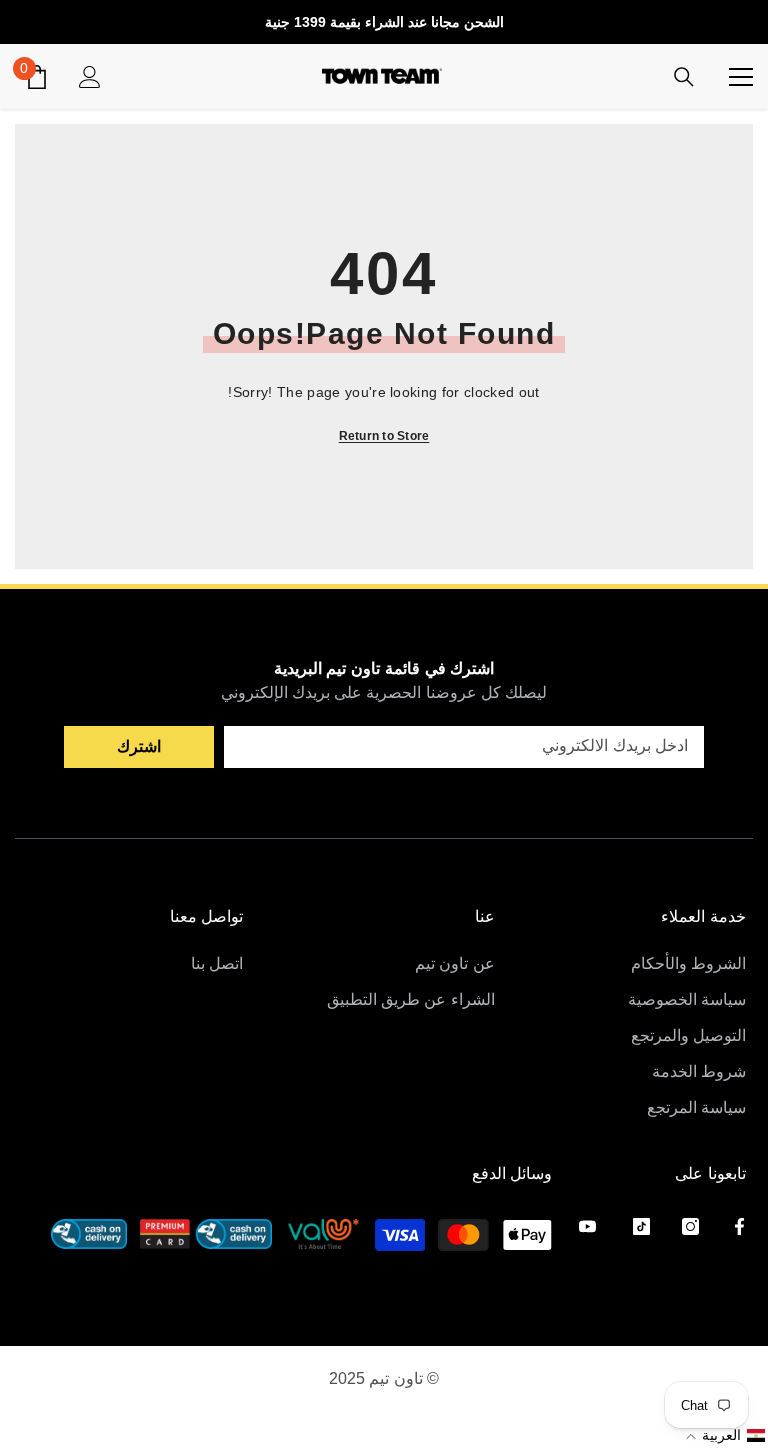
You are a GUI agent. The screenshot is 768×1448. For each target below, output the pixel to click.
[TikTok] (641, 1226)
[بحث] (684, 77)
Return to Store (384, 436)
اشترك (139, 746)
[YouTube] (587, 1226)
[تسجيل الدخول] (90, 77)
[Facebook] (739, 1226)
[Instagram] (690, 1226)
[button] (724, 1435)
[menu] (741, 77)
